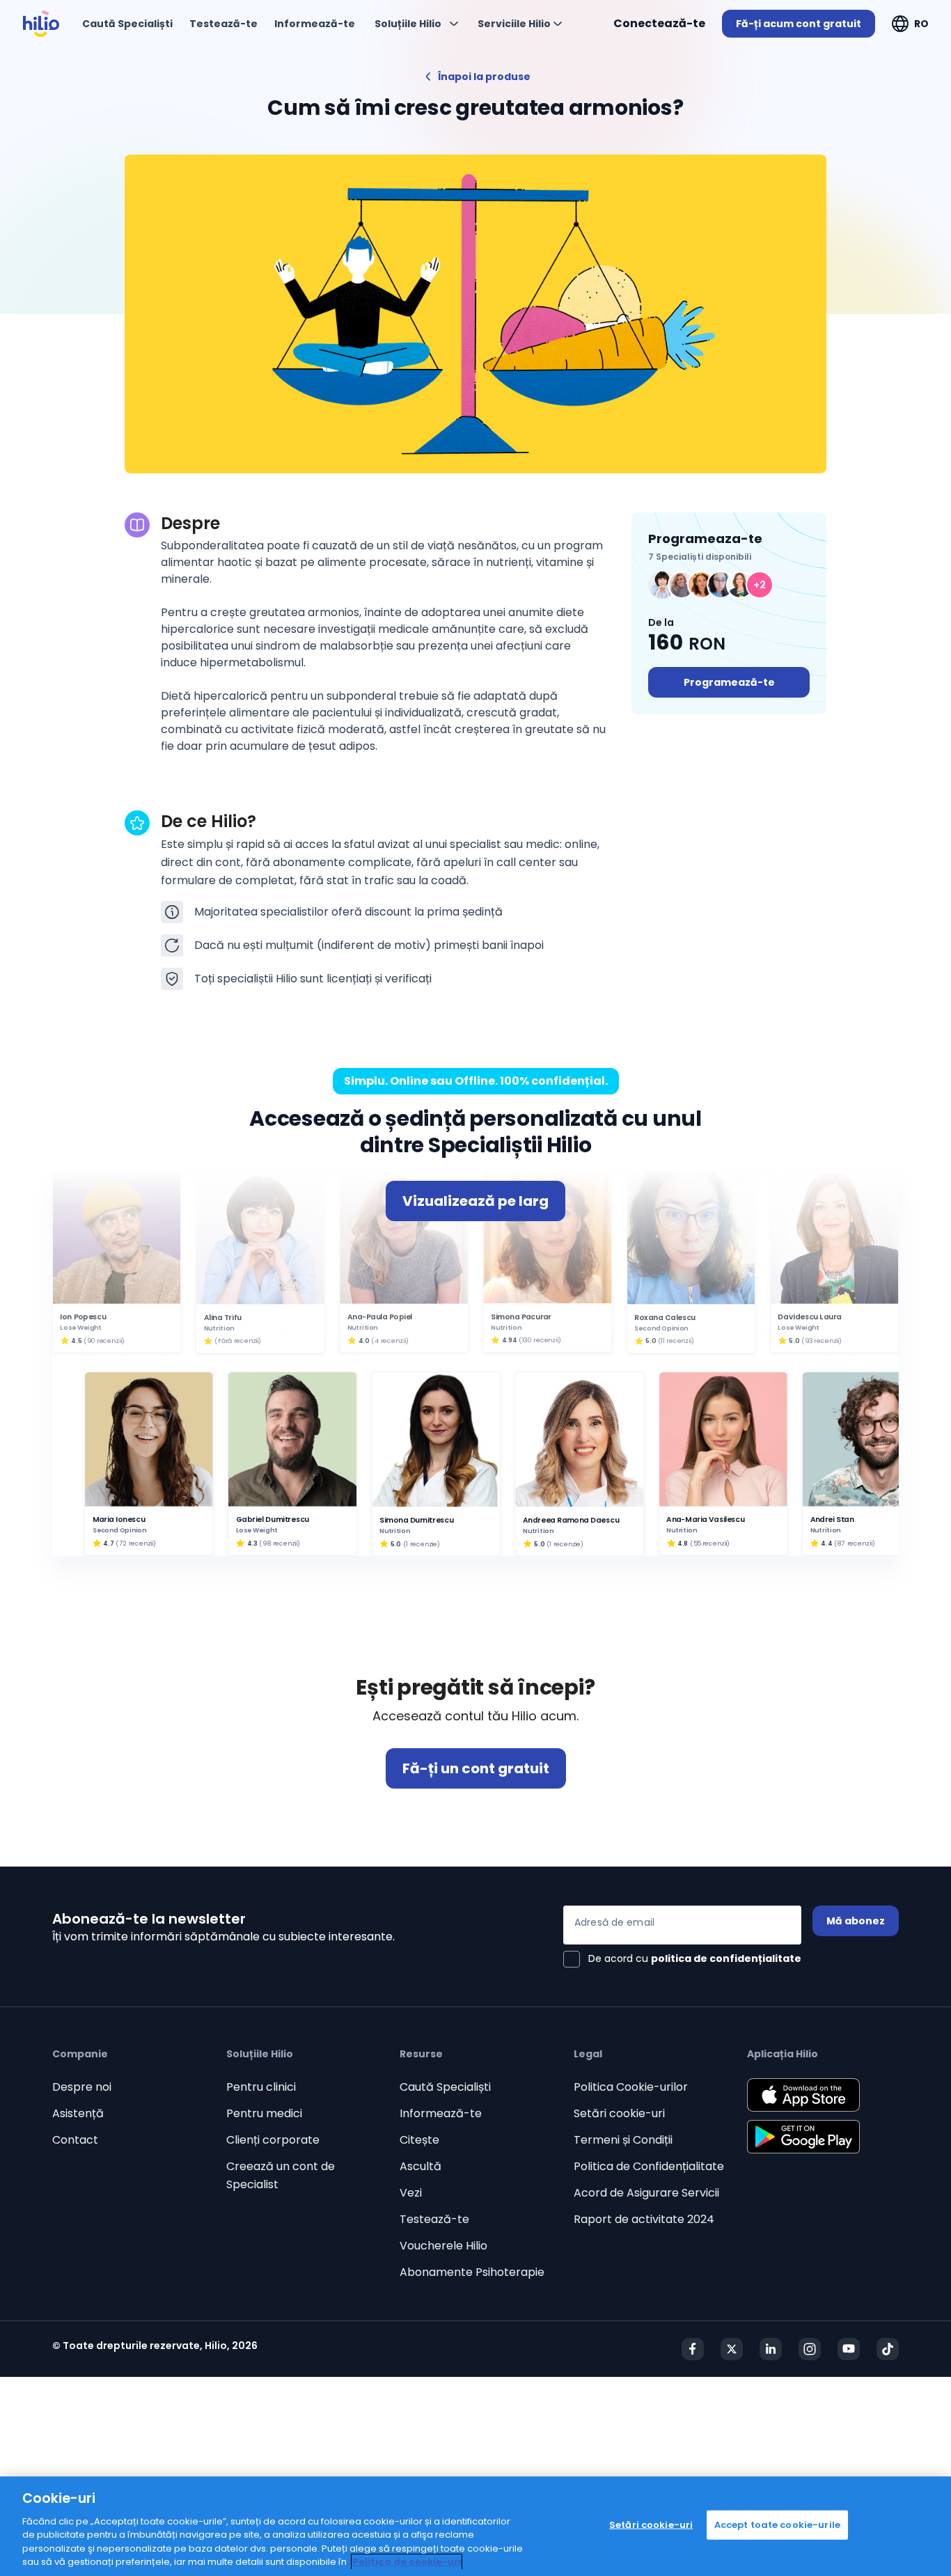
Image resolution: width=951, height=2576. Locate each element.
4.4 (826, 1543)
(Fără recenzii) (238, 1341)
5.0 (651, 1341)
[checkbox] (682, 1959)
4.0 (363, 1341)
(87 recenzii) (855, 1543)
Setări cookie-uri (619, 2113)
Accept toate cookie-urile (777, 2525)
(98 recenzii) (280, 1543)
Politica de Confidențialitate (649, 2166)
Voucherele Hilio (443, 2246)
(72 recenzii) (136, 1543)
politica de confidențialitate (726, 1958)
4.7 (108, 1543)
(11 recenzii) (676, 1341)
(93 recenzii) (822, 1341)
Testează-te (434, 2219)
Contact (75, 2140)
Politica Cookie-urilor (631, 2087)
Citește (419, 2140)
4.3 (252, 1543)
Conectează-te (659, 23)
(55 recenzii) (710, 1543)
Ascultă (421, 2166)
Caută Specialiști (445, 2087)
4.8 (683, 1543)
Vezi (411, 2193)
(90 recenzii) (104, 1341)
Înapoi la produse (484, 77)
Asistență (78, 2113)
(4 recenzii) (390, 1341)
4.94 (510, 1341)
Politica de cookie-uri (407, 2562)
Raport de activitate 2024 (644, 2219)
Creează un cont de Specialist (281, 2175)
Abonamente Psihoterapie (472, 2272)
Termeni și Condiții (623, 2140)
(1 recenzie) (421, 1543)
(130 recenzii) (540, 1341)
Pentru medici (264, 2113)
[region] (475, 2526)
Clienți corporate (273, 2140)
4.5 (76, 1341)
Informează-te (441, 2113)
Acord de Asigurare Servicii (646, 2193)
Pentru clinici (261, 2087)
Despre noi (82, 2087)
